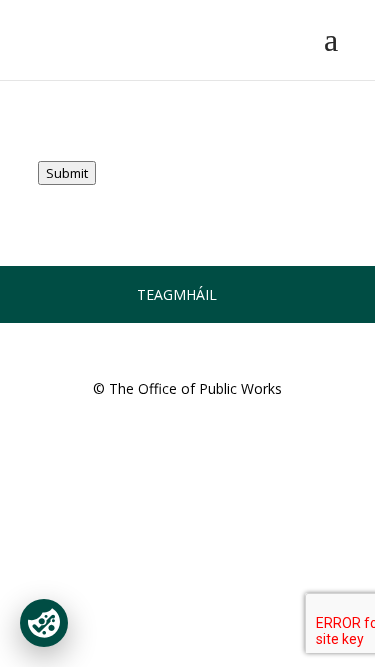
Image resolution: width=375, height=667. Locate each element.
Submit (67, 173)
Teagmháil (177, 294)
